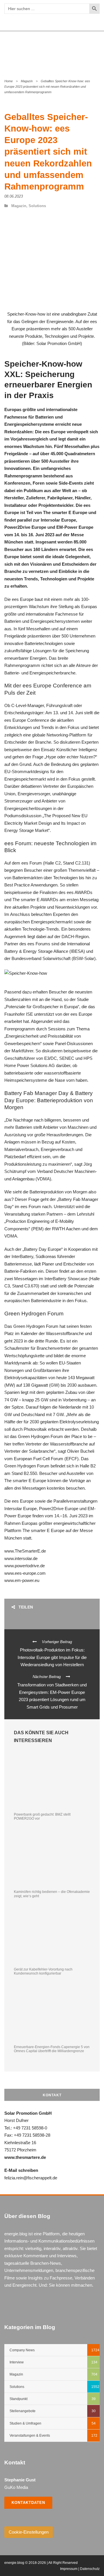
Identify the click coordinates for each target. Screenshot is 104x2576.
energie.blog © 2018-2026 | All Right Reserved (41, 2563)
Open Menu (93, 51)
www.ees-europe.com (25, 1573)
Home (9, 81)
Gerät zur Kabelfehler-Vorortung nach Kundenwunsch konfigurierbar (43, 1971)
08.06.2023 (14, 196)
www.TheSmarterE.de (25, 1551)
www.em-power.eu (22, 1580)
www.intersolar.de (21, 1558)
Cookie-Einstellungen (29, 2532)
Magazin (27, 81)
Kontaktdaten (28, 2503)
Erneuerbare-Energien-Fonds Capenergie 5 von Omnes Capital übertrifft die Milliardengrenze (52, 2049)
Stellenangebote (23, 2411)
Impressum (69, 2569)
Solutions (37, 206)
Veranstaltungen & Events (30, 2436)
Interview (17, 2362)
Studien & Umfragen (25, 2423)
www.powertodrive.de (25, 1566)
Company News (22, 2350)
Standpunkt (18, 2399)
